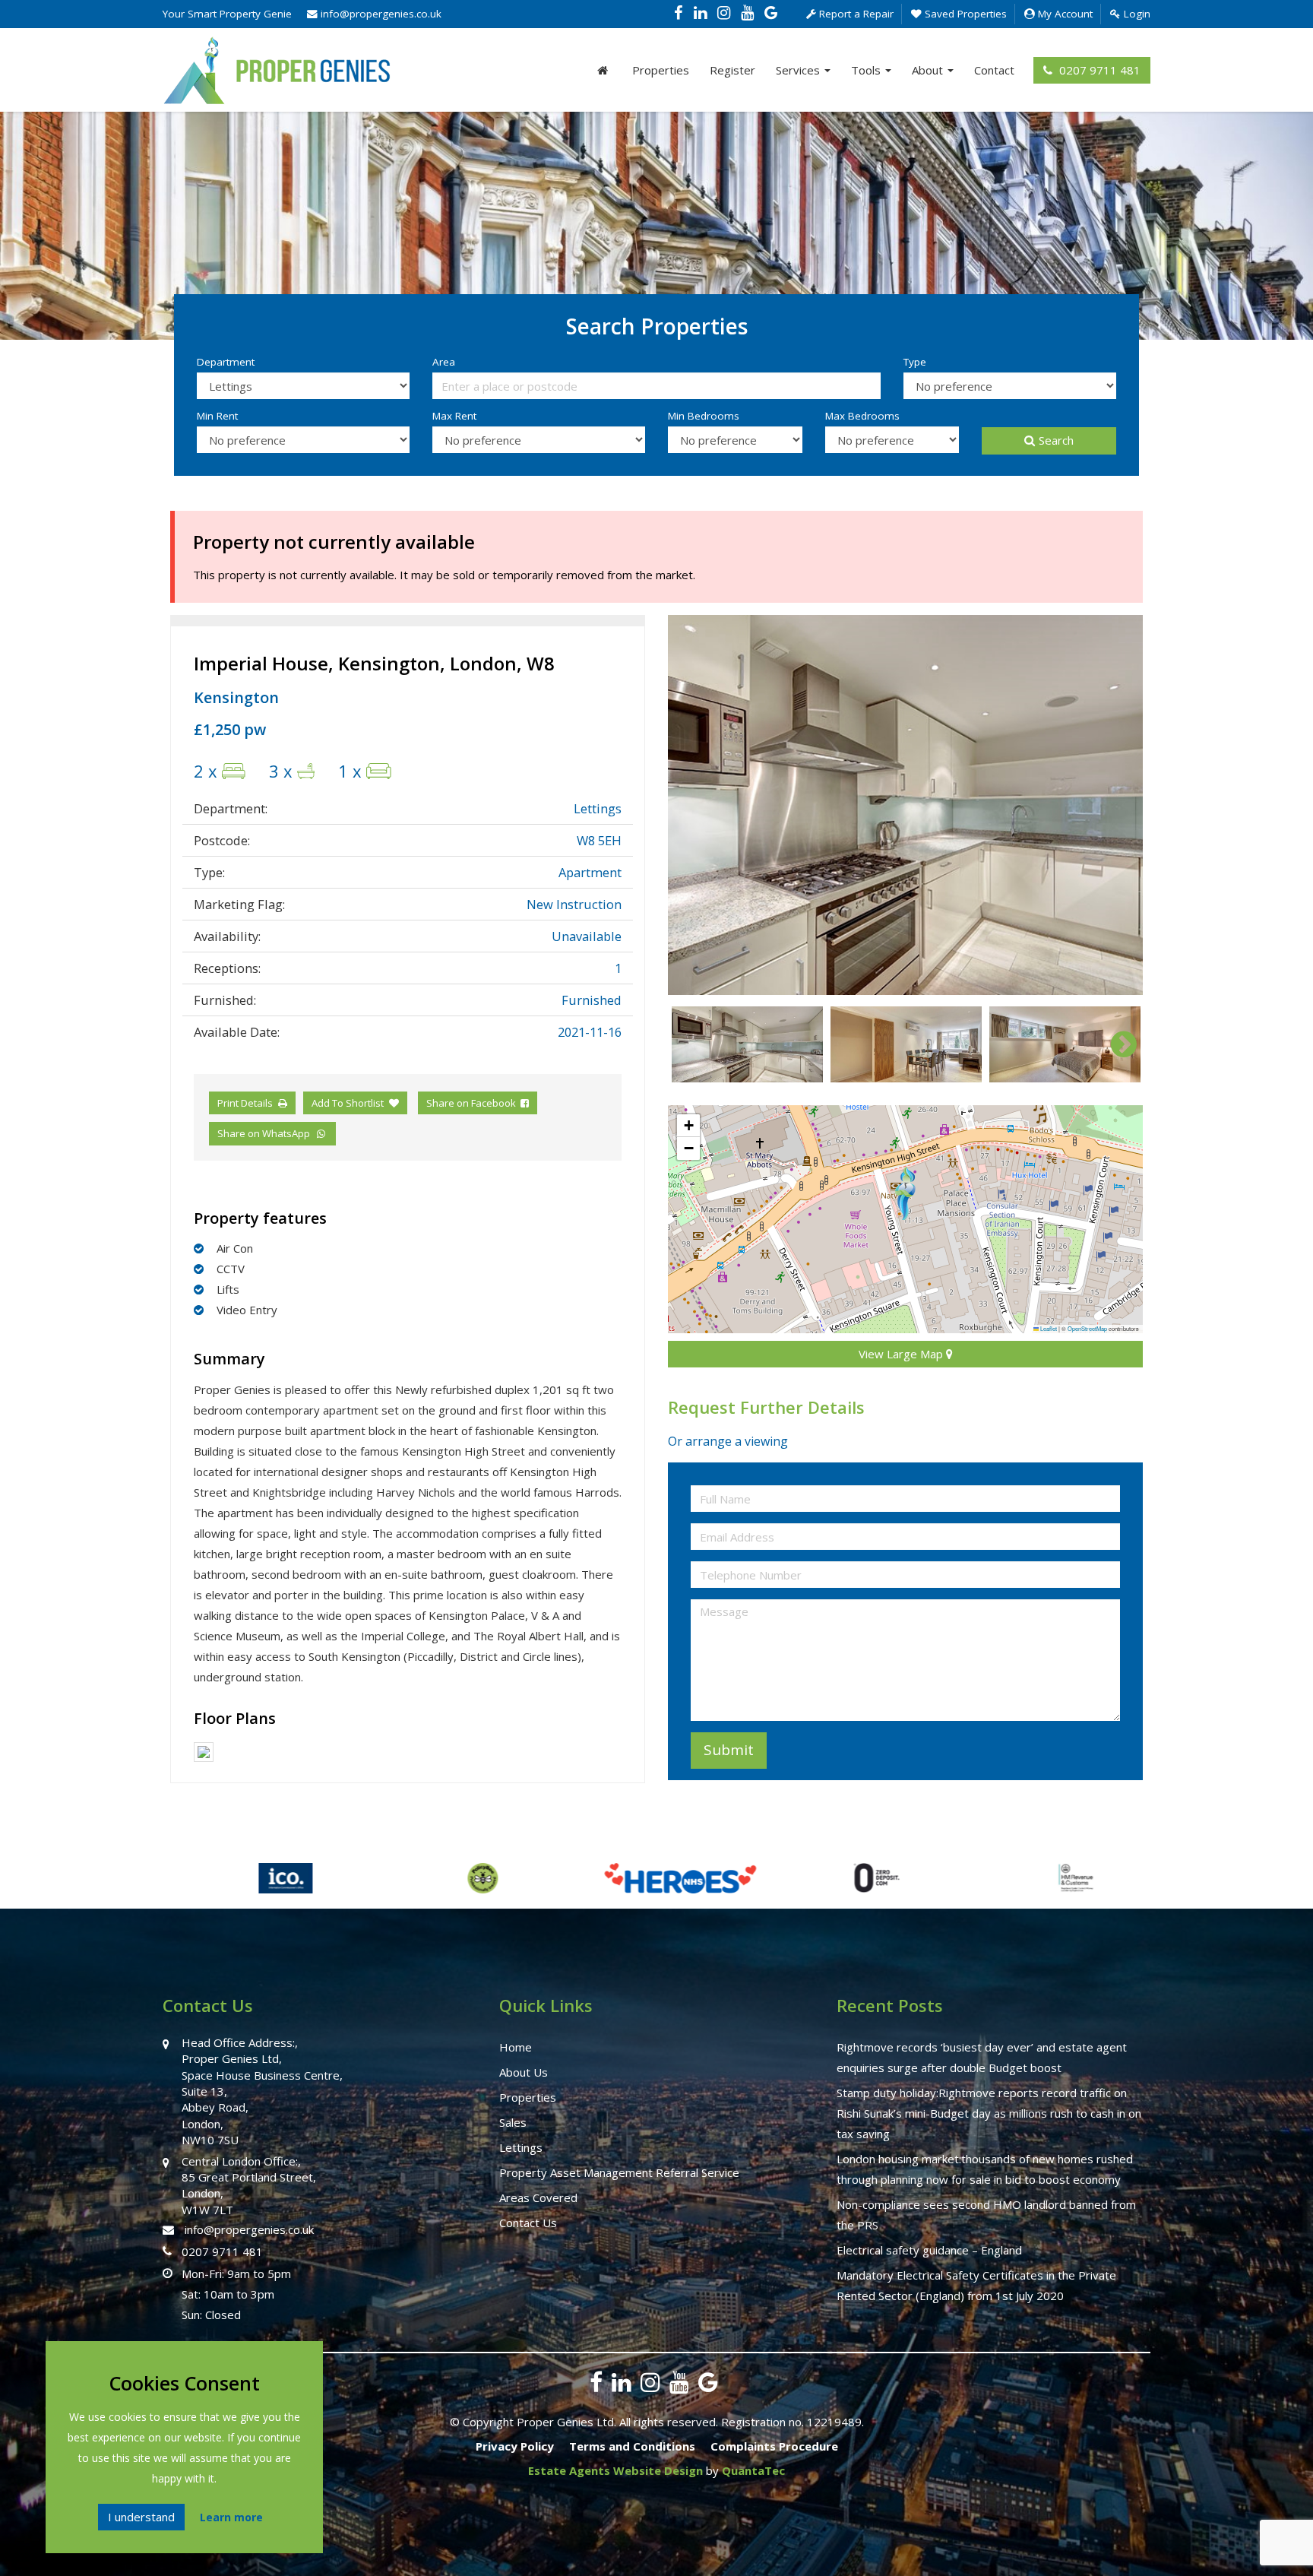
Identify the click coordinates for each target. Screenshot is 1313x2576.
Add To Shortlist (348, 1103)
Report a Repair (855, 14)
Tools (867, 70)
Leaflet (1048, 1328)
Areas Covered (538, 2197)
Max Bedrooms (862, 416)
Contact (994, 70)
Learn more (231, 2517)
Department (226, 362)
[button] (905, 1193)
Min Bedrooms (704, 416)
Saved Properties (964, 14)
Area (444, 362)
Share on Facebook (473, 1103)
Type (915, 362)
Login (1136, 14)
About (929, 70)
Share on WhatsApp (266, 1133)
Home (516, 2047)
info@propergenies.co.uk (380, 14)
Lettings (521, 2147)
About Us (524, 2072)
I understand (141, 2517)
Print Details (245, 1103)
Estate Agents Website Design (615, 2470)
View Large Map (902, 1354)
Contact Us (528, 2223)
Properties (661, 70)
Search (1056, 440)
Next (1116, 805)
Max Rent (454, 416)
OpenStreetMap (1087, 1328)
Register (732, 70)
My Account (1064, 14)
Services (799, 70)
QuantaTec (753, 2470)
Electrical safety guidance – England (929, 2250)
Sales (513, 2122)
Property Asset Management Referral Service (619, 2172)
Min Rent (217, 416)
